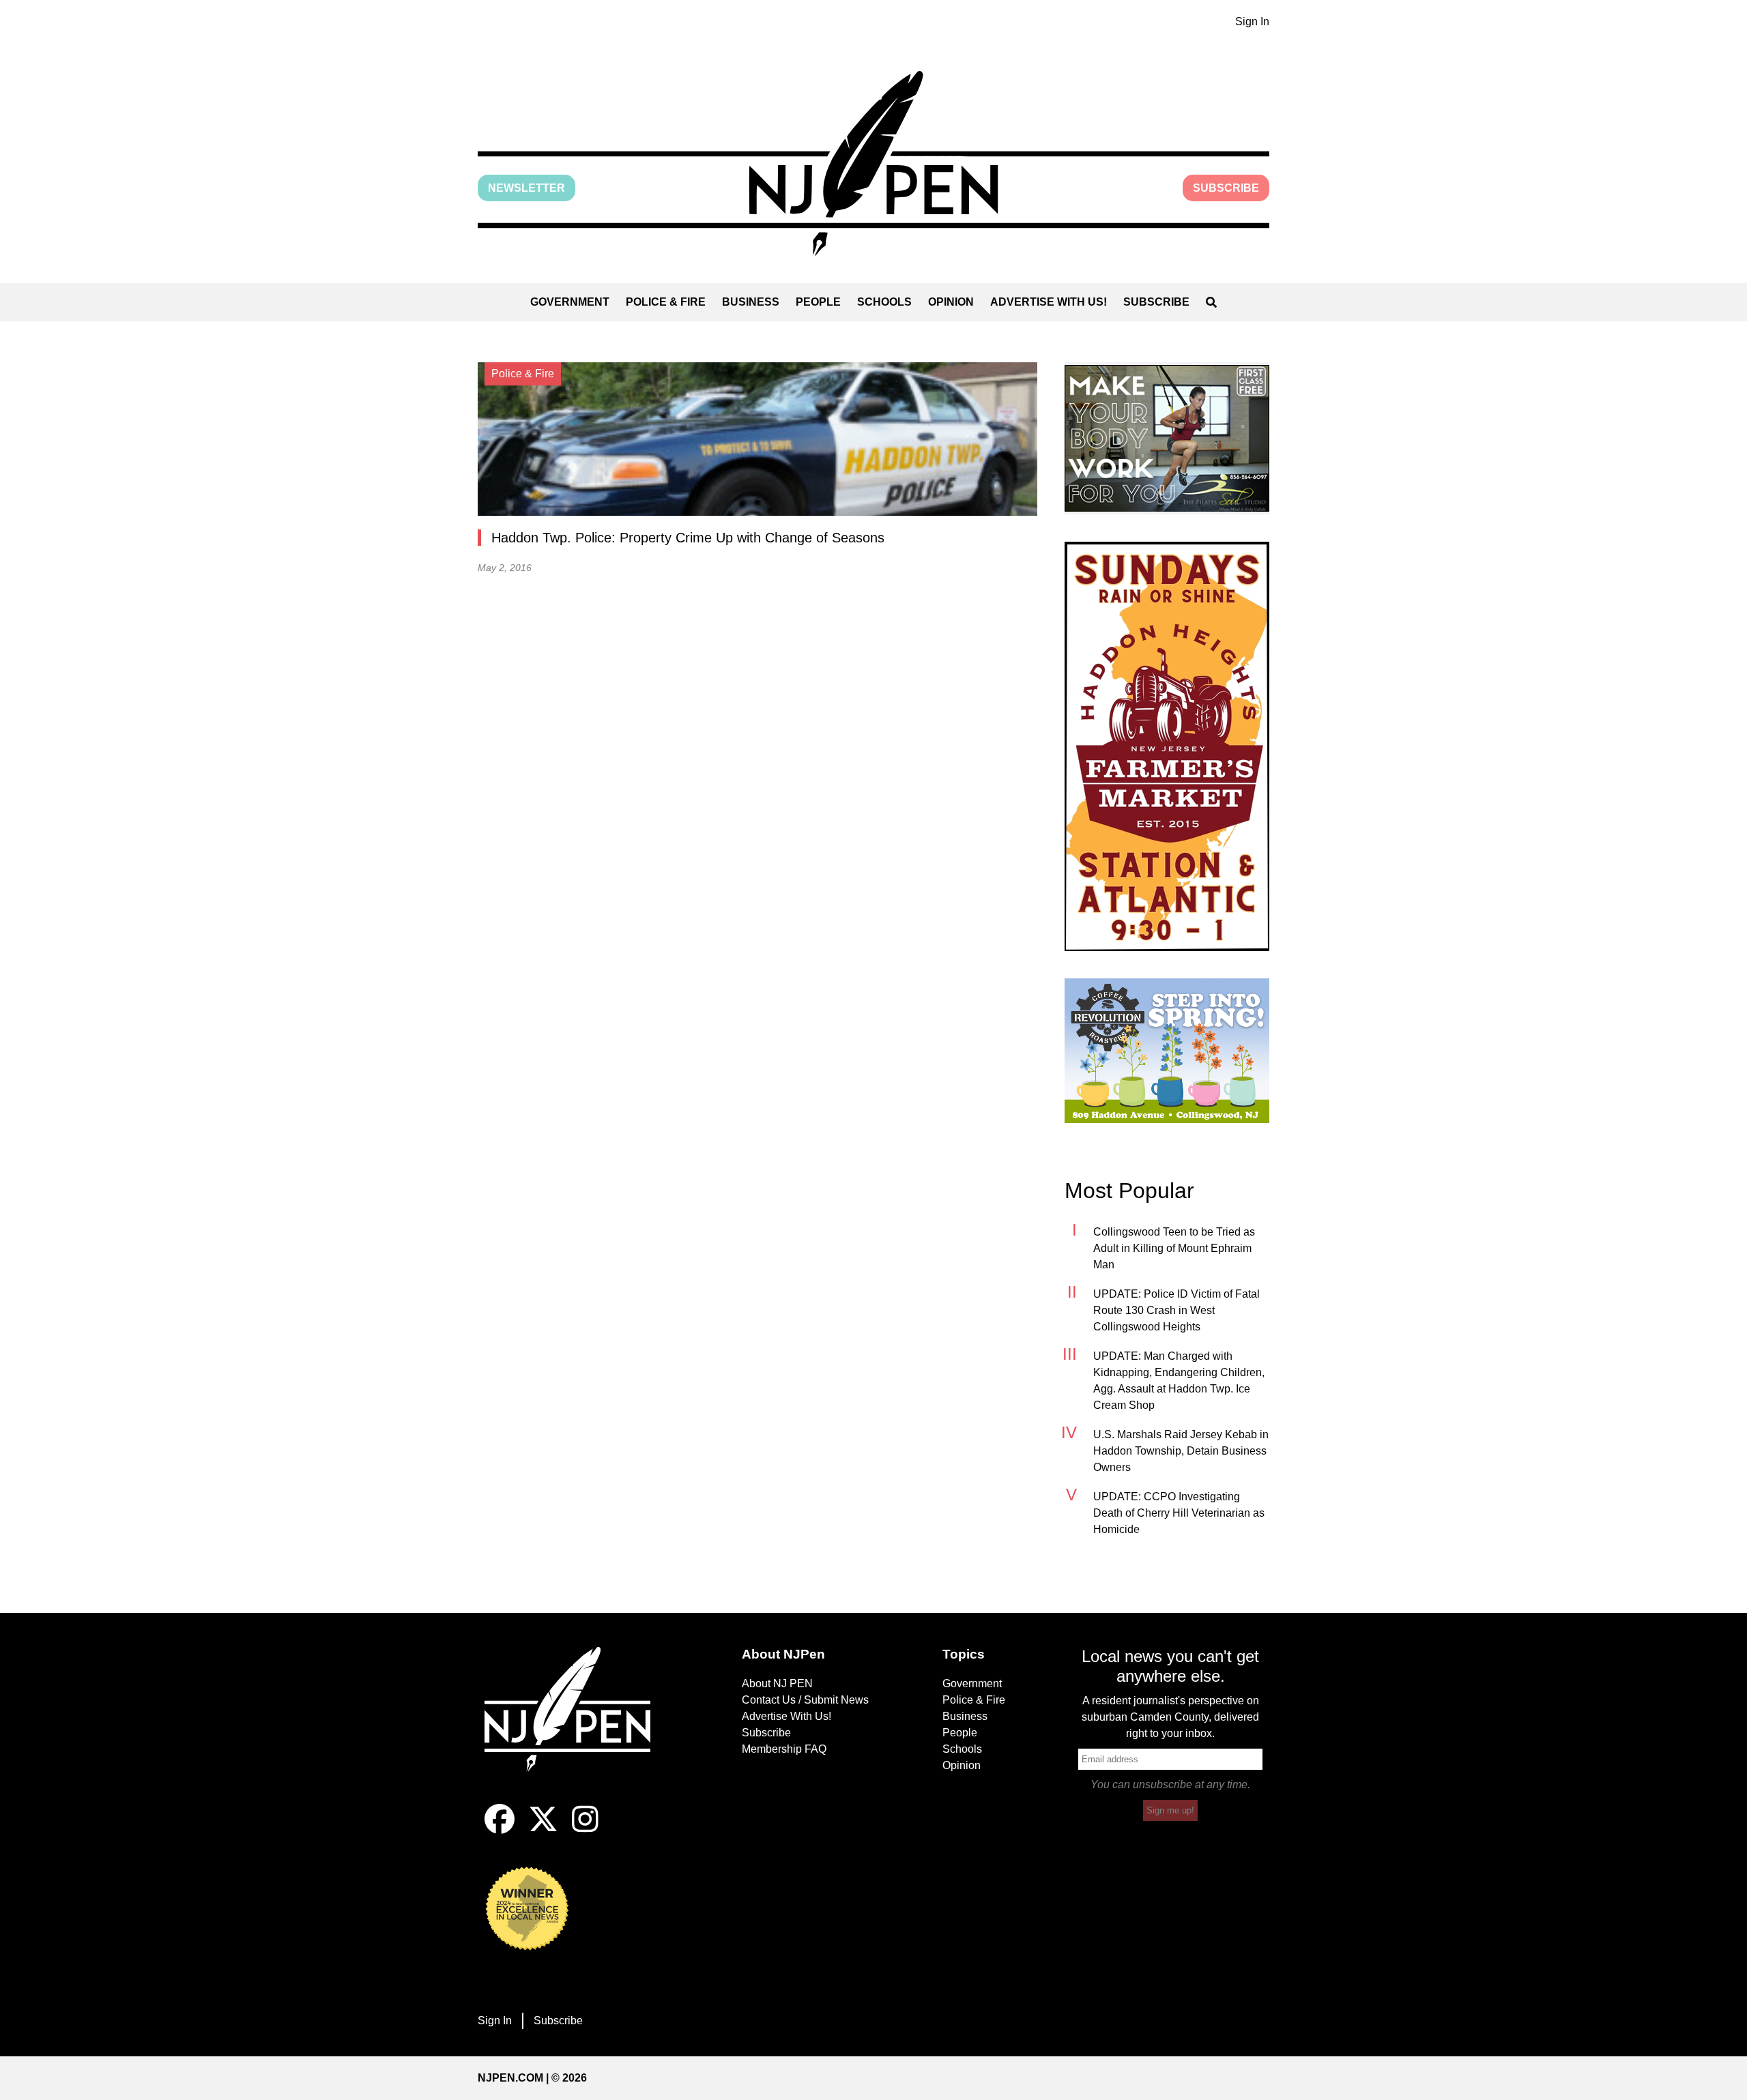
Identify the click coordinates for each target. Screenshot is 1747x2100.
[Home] (577, 1725)
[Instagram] (585, 1830)
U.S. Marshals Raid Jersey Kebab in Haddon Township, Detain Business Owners (1181, 1451)
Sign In (1252, 21)
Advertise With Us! (1049, 302)
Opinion (951, 302)
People (818, 302)
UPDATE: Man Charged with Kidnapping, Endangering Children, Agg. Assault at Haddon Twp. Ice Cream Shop (1179, 1381)
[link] (1167, 438)
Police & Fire (666, 302)
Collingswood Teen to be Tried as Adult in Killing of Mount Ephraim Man (1174, 1248)
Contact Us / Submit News (805, 1700)
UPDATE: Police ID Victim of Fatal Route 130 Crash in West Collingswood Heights (1176, 1310)
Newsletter (526, 188)
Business (751, 302)
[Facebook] (500, 1830)
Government (570, 302)
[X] (543, 1830)
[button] (873, 163)
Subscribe (1226, 188)
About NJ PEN (777, 1683)
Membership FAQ (784, 1749)
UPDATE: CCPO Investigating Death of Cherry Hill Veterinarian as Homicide (1179, 1513)
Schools (884, 302)
